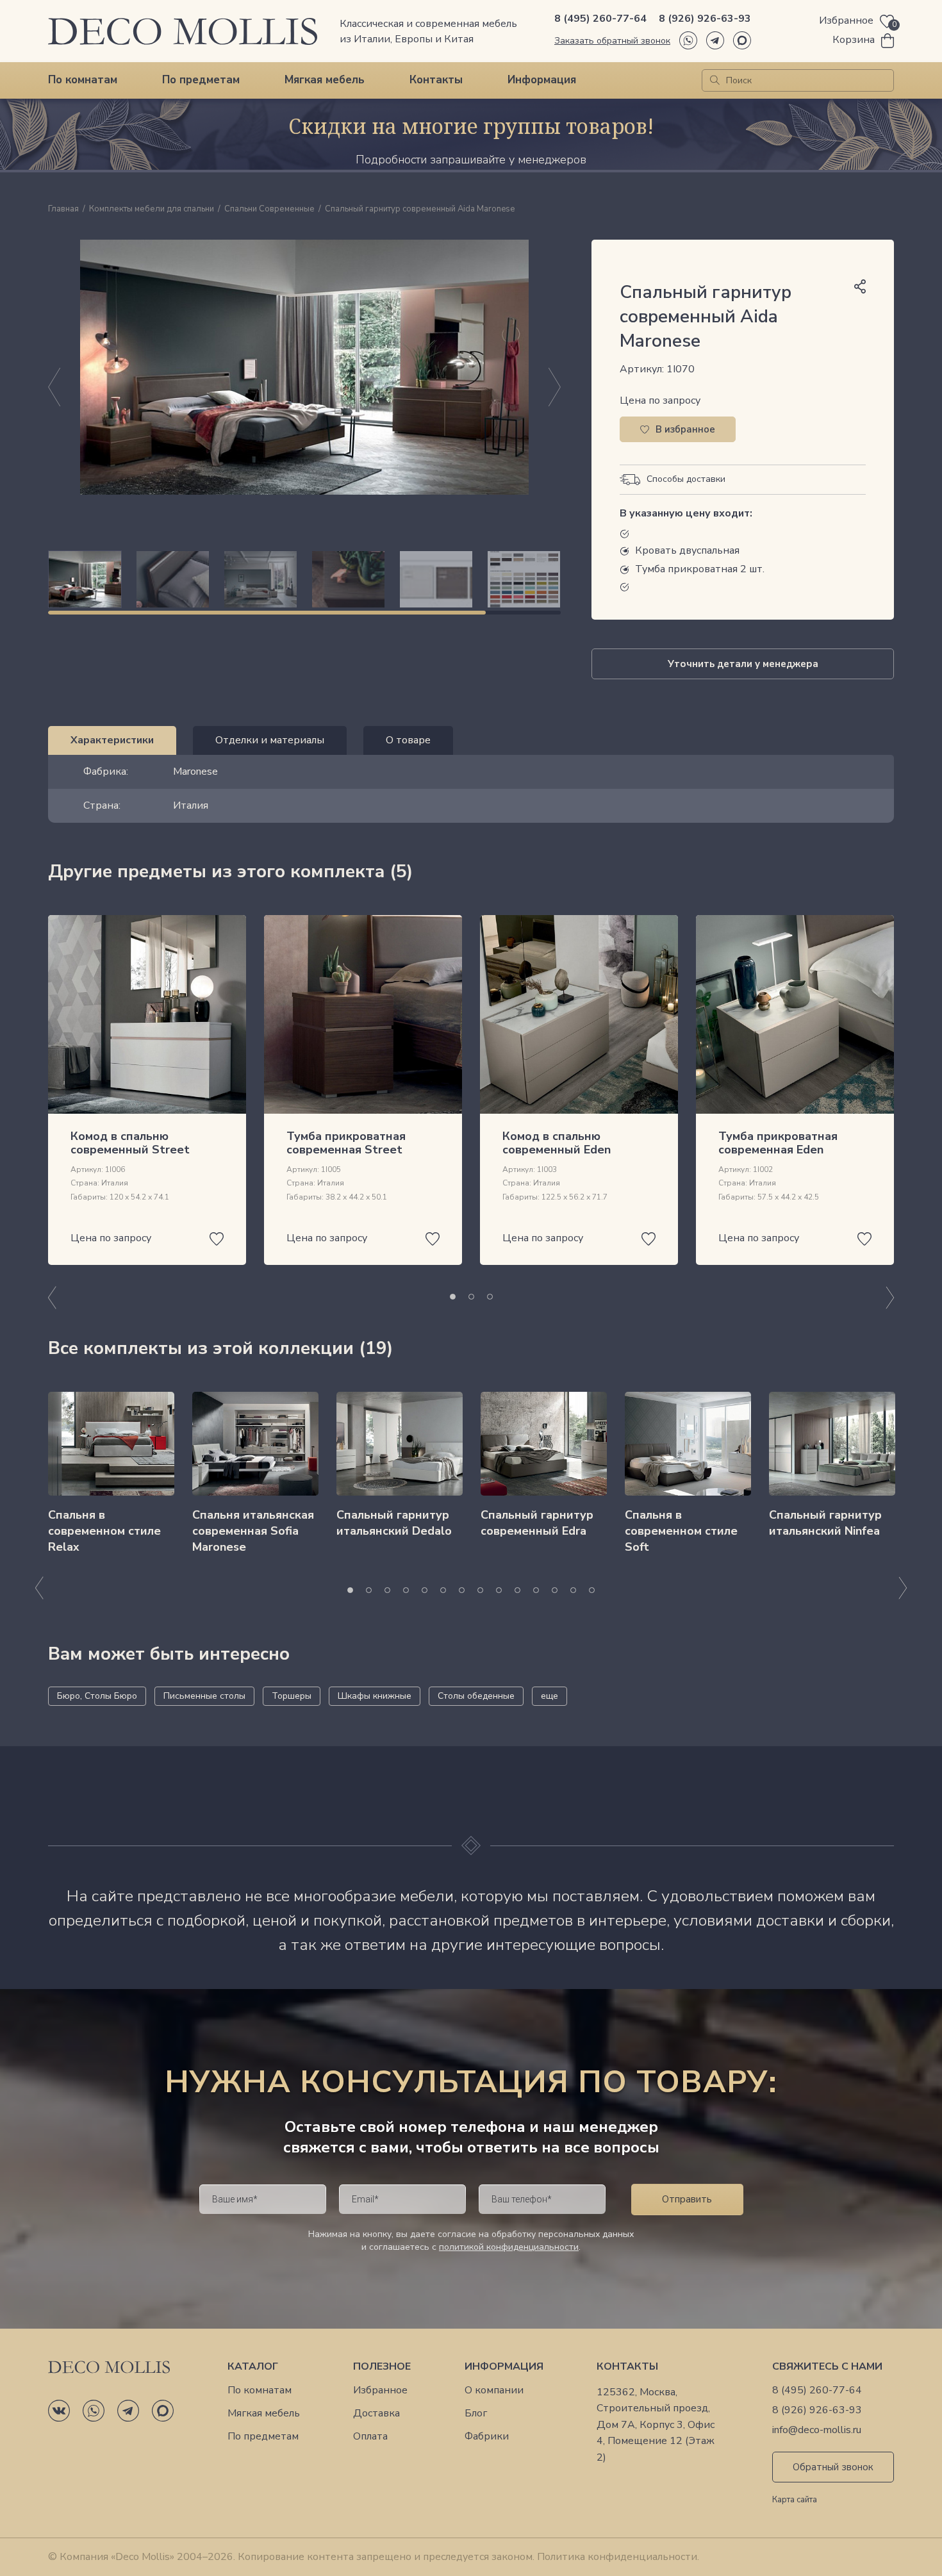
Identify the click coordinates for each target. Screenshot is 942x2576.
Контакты (436, 80)
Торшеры (292, 1696)
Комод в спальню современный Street (130, 1143)
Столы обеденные (476, 1696)
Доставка (376, 2414)
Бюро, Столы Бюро (97, 1696)
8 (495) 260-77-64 (600, 19)
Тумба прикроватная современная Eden (778, 1143)
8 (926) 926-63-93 (705, 19)
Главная (63, 210)
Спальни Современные (269, 210)
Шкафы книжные (375, 1696)
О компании (494, 2390)
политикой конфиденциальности (509, 2247)
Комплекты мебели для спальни (152, 210)
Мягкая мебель (325, 80)
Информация (542, 80)
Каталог (253, 2367)
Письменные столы (204, 1696)
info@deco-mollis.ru (817, 2430)
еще (549, 1696)
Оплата (370, 2437)
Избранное (380, 2390)
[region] (304, 579)
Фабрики (487, 2437)
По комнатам (83, 80)
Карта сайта (795, 2500)
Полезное (382, 2367)
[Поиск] (715, 80)
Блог (476, 2414)
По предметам (201, 80)
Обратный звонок (833, 2467)
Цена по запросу (660, 400)
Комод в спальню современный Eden (557, 1143)
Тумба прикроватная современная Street (346, 1143)
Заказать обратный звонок (612, 41)
